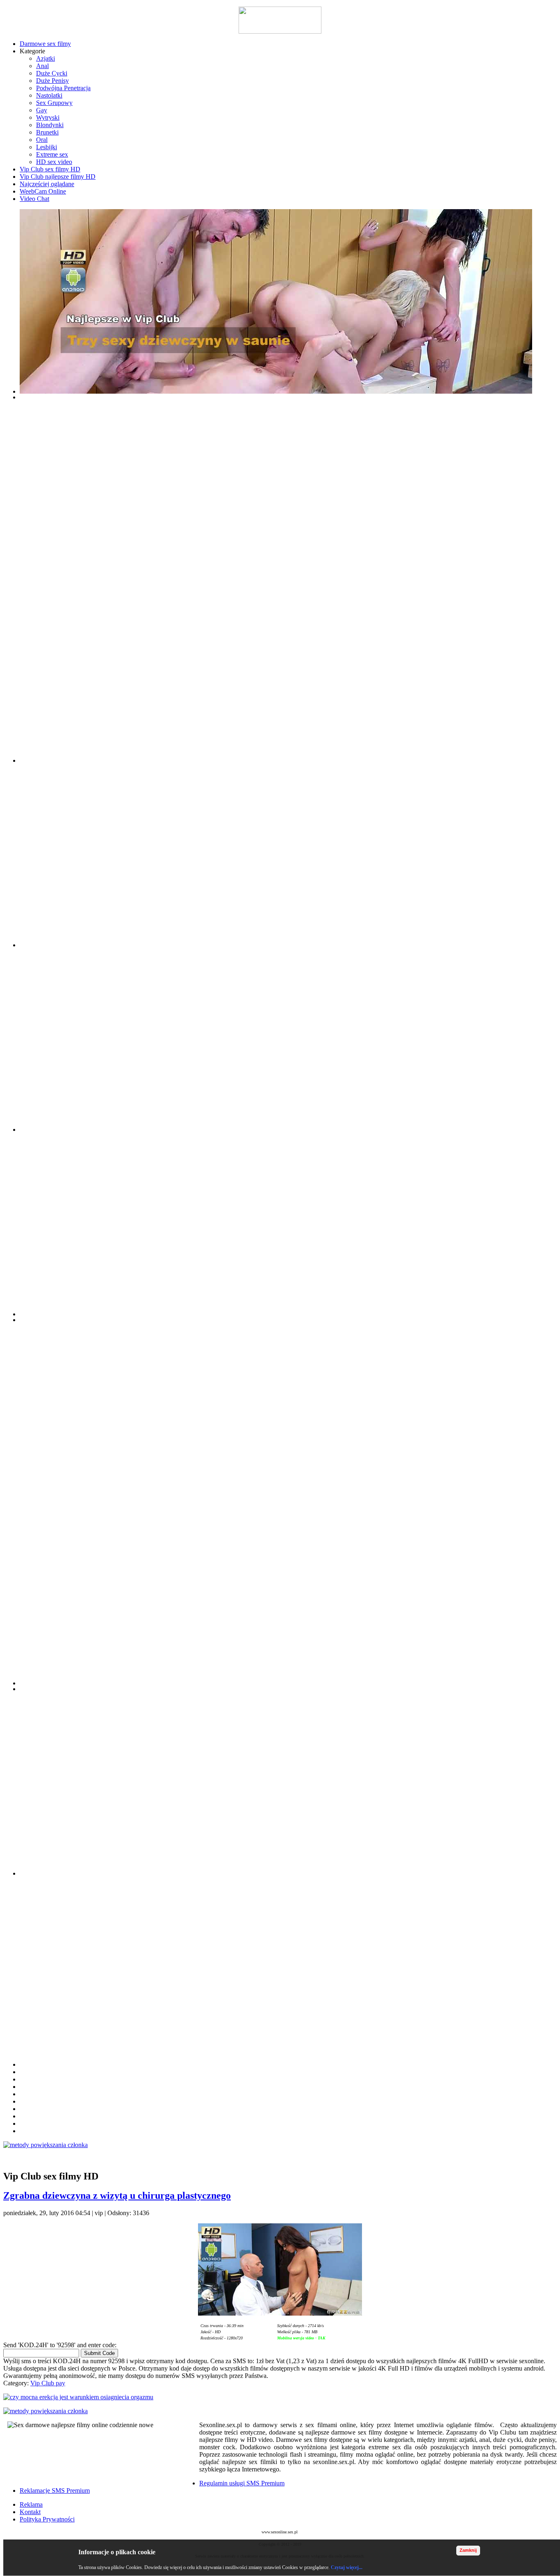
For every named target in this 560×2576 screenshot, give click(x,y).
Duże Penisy (52, 81)
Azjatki (46, 58)
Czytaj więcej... (347, 2567)
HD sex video (54, 162)
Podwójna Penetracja (63, 88)
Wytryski (48, 117)
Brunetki (47, 132)
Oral (42, 140)
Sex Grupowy (54, 103)
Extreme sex (52, 154)
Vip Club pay (48, 2383)
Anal (42, 66)
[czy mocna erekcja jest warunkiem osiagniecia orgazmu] (280, 2397)
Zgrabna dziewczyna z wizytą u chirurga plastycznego (117, 2195)
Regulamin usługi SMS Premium (242, 2483)
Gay (42, 110)
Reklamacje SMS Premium (55, 2491)
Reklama (31, 2504)
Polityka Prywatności (47, 2519)
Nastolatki (49, 95)
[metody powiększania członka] (280, 2145)
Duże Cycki (52, 73)
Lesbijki (47, 147)
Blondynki (50, 125)
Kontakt (30, 2512)
